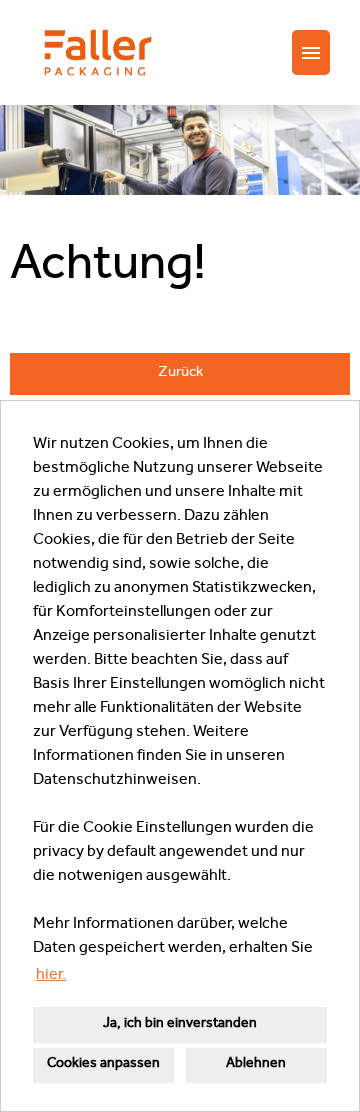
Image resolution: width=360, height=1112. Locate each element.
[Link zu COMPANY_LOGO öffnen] (98, 52)
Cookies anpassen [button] (103, 1064)
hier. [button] (51, 976)
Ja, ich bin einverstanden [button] (180, 1024)
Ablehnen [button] (256, 1064)
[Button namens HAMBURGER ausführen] (311, 52)
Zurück (180, 373)
